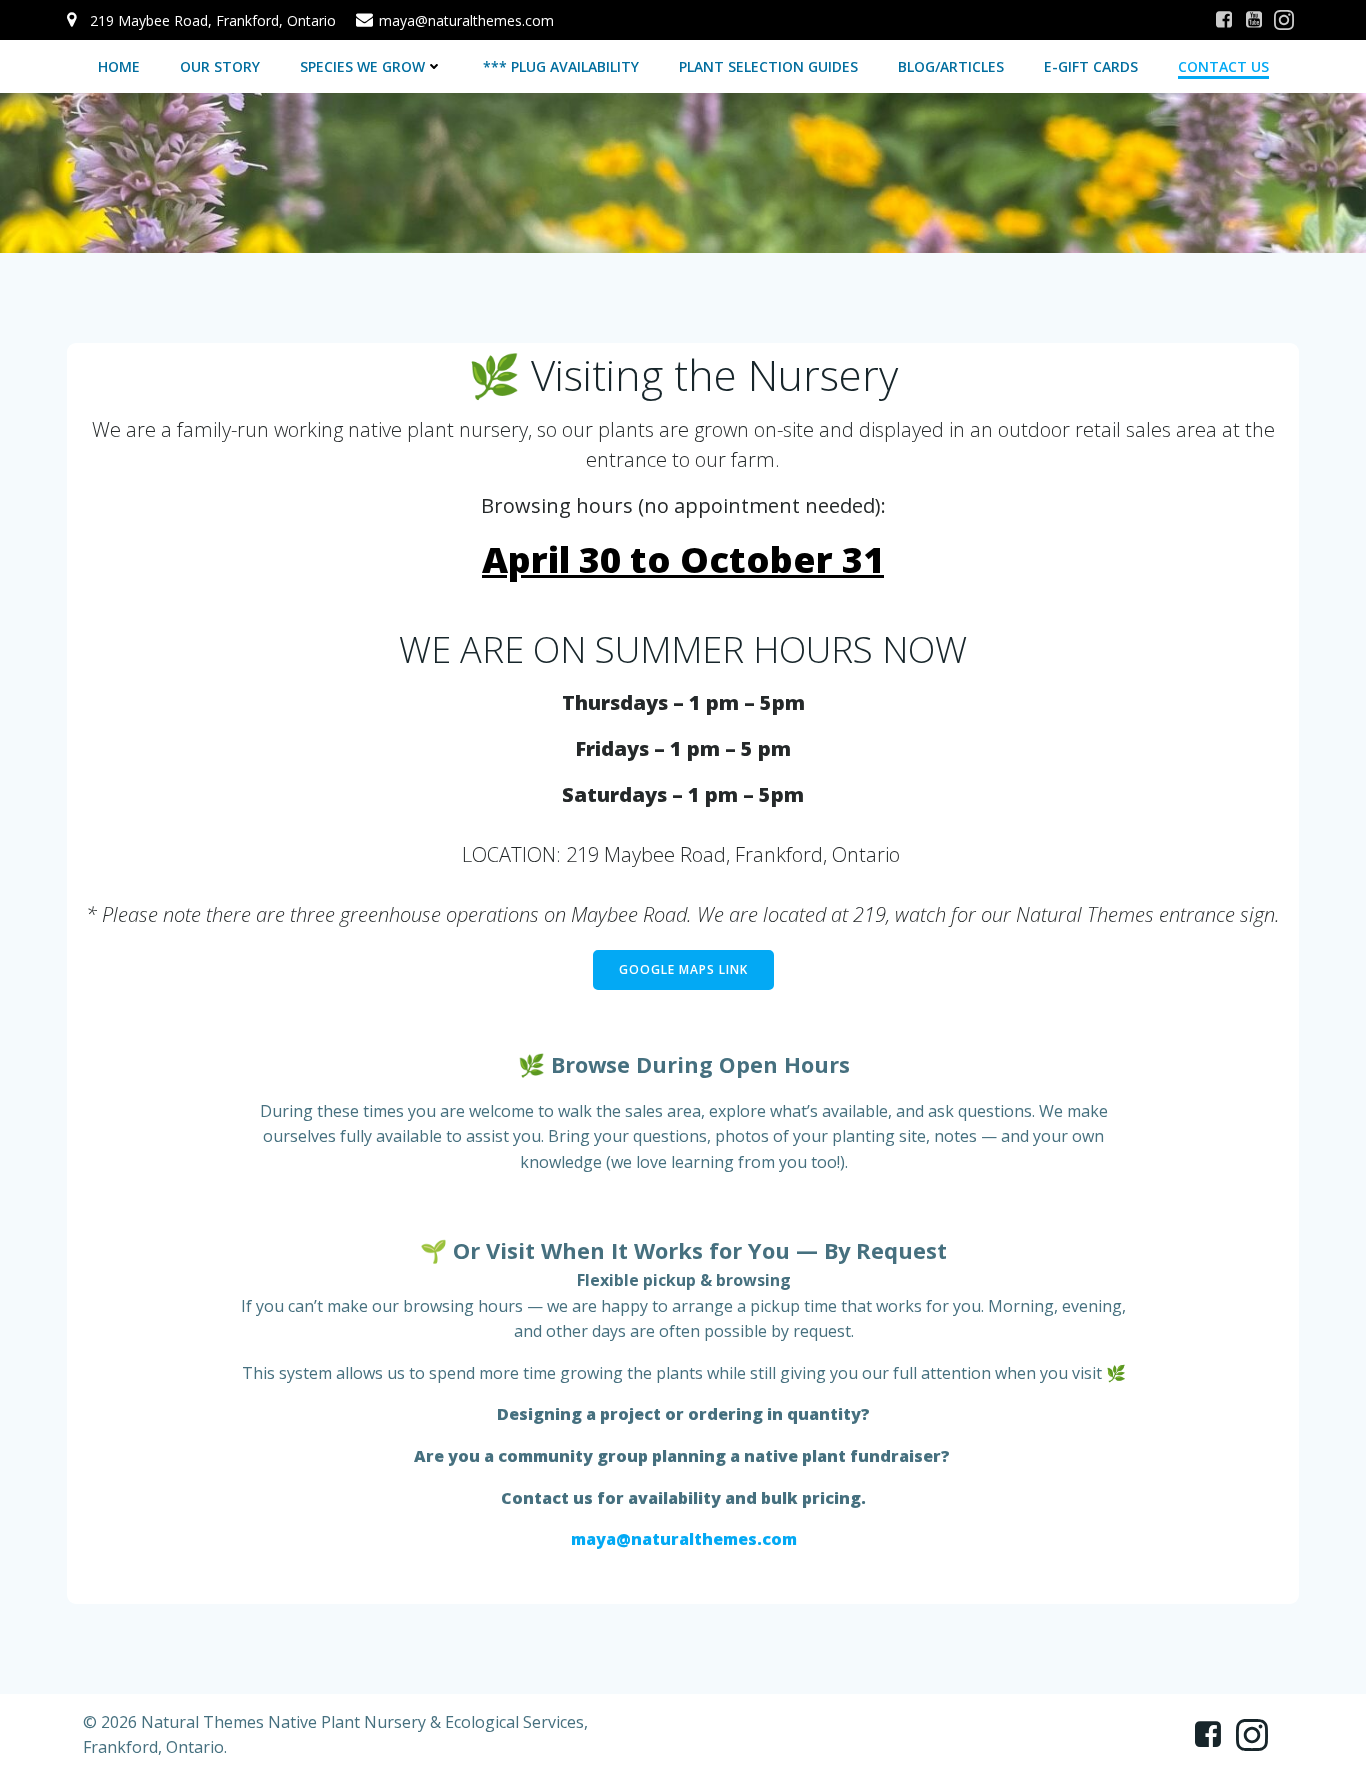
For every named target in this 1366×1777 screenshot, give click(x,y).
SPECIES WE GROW (362, 66)
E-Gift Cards (1091, 66)
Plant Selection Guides (768, 66)
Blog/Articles (951, 66)
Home (119, 66)
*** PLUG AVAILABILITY (561, 66)
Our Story (220, 66)
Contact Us (1223, 66)
